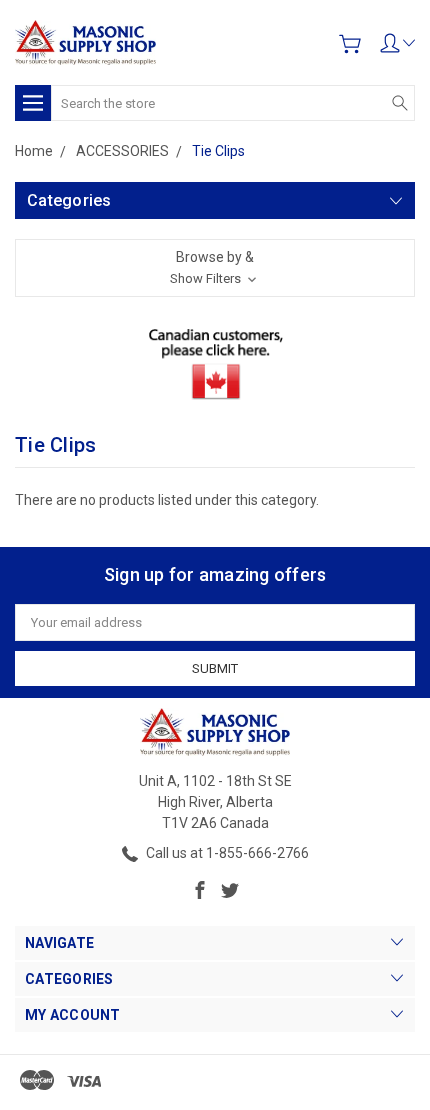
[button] (215, 268)
